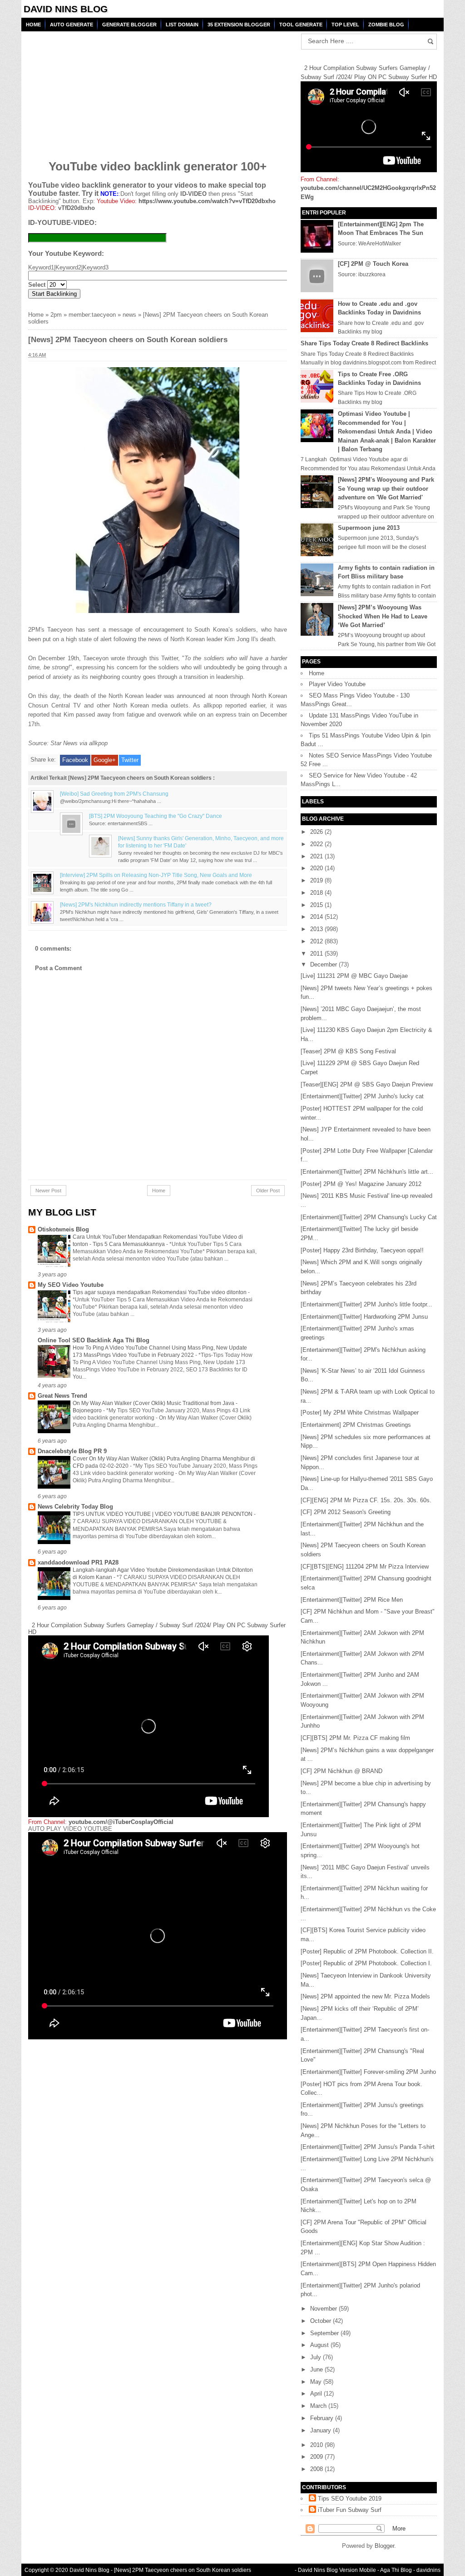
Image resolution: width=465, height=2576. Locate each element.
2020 (317, 868)
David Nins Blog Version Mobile (337, 2570)
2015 (317, 905)
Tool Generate (301, 25)
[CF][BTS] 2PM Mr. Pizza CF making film (355, 1738)
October (322, 2321)
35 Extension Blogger (239, 25)
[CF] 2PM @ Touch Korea (373, 264)
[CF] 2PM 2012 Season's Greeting (346, 1512)
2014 (317, 917)
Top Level (345, 25)
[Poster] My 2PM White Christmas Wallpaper (360, 1413)
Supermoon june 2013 (369, 528)
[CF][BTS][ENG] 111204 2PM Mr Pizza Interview (365, 1567)
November (324, 2309)
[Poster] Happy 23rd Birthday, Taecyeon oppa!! (362, 1250)
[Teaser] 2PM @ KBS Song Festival (348, 1051)
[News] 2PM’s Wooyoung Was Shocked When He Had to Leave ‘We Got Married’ (383, 616)
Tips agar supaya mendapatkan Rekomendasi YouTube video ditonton (160, 1292)
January (322, 2430)
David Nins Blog (66, 9)
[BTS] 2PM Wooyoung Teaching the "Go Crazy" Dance (156, 816)
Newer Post (48, 1191)
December (324, 964)
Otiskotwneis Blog (63, 1229)
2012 (317, 941)
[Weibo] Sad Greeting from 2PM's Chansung (114, 794)
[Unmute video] (158, 1936)
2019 (317, 880)
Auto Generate (72, 25)
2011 (317, 954)
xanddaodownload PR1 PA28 (78, 1562)
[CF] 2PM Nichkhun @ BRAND (341, 1771)
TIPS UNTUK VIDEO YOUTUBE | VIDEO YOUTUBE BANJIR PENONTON (163, 1514)
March (319, 2406)
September (325, 2333)
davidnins (428, 2570)
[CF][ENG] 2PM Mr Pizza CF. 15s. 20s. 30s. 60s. (366, 1500)
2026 (317, 832)
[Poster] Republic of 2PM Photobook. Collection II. (367, 1951)
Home (33, 25)
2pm (56, 315)
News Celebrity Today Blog (75, 1507)
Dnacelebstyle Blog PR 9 (72, 1451)
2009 (317, 2457)
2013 (317, 929)
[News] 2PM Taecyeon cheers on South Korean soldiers (183, 2570)
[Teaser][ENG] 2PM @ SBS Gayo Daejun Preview (367, 1084)
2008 (317, 2469)
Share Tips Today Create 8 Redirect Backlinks (364, 343)
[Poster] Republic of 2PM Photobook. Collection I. (366, 1963)
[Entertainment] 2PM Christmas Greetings (356, 1425)
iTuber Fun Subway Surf (350, 2510)
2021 (317, 856)
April (317, 2394)
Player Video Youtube (337, 684)
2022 (317, 844)
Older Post (268, 1191)
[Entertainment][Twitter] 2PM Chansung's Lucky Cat (369, 1217)
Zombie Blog (386, 25)
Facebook (75, 760)
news (129, 315)
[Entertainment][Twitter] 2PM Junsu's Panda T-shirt (368, 2147)
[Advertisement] (98, 90)
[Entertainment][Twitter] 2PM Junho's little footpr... (366, 1304)
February (323, 2418)
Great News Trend (62, 1396)
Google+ (105, 760)
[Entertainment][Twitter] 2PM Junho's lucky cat (362, 1096)
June (317, 2369)
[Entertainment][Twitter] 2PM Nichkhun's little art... (367, 1172)
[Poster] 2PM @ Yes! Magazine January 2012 (361, 1184)
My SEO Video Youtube (71, 1285)
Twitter (130, 760)
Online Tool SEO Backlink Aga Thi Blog (94, 1340)
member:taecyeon (92, 315)
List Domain (182, 25)
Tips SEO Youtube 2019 (350, 2499)
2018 (317, 893)
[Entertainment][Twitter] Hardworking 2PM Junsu (364, 1317)
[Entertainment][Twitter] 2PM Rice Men (352, 1600)
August (320, 2345)
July (317, 2357)
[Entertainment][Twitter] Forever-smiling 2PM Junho (368, 2072)
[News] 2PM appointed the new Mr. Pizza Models (365, 1996)
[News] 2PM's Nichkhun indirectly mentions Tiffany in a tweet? (136, 904)
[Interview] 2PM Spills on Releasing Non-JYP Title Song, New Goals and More (156, 875)
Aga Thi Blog (396, 2570)
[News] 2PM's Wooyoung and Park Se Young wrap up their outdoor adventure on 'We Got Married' (386, 488)
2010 (317, 2445)
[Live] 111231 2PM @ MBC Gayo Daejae (354, 976)
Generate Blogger (129, 25)
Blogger (384, 2546)
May (317, 2382)
